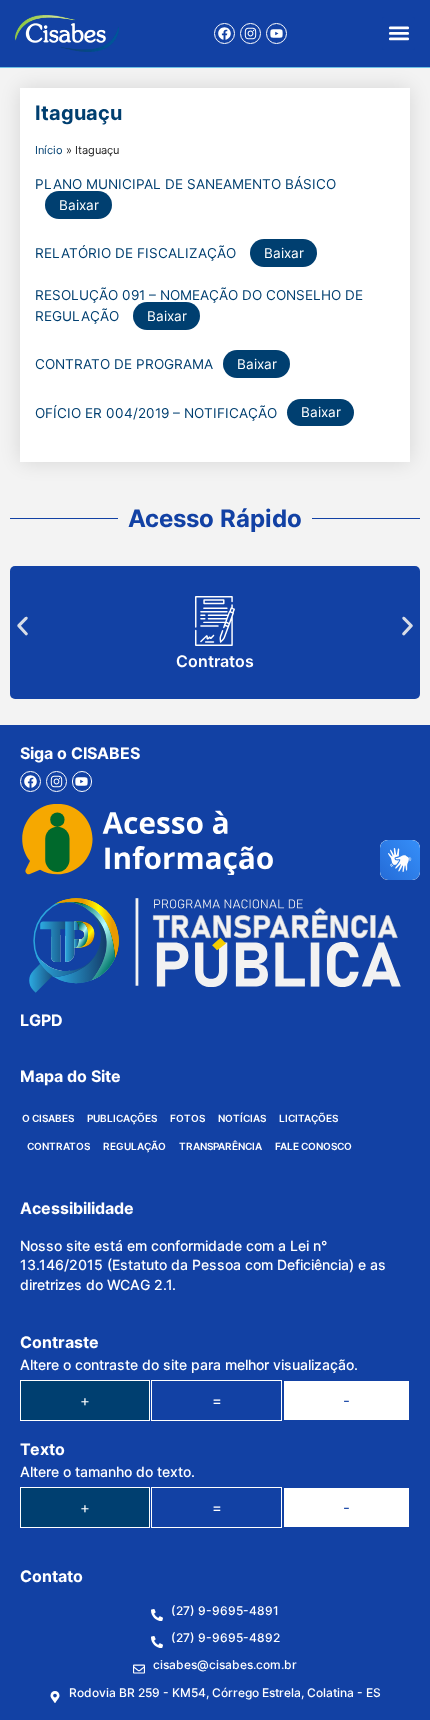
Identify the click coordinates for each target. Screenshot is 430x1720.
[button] (398, 33)
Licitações (308, 1118)
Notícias (242, 1118)
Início (49, 150)
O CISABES (48, 1118)
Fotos (187, 1118)
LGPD (41, 1020)
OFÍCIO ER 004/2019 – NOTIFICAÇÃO (156, 412)
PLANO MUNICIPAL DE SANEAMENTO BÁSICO (185, 184)
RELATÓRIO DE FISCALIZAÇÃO (137, 253)
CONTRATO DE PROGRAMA (124, 364)
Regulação (134, 1146)
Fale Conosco (313, 1146)
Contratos (215, 661)
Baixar (79, 205)
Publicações (122, 1118)
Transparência (220, 1146)
